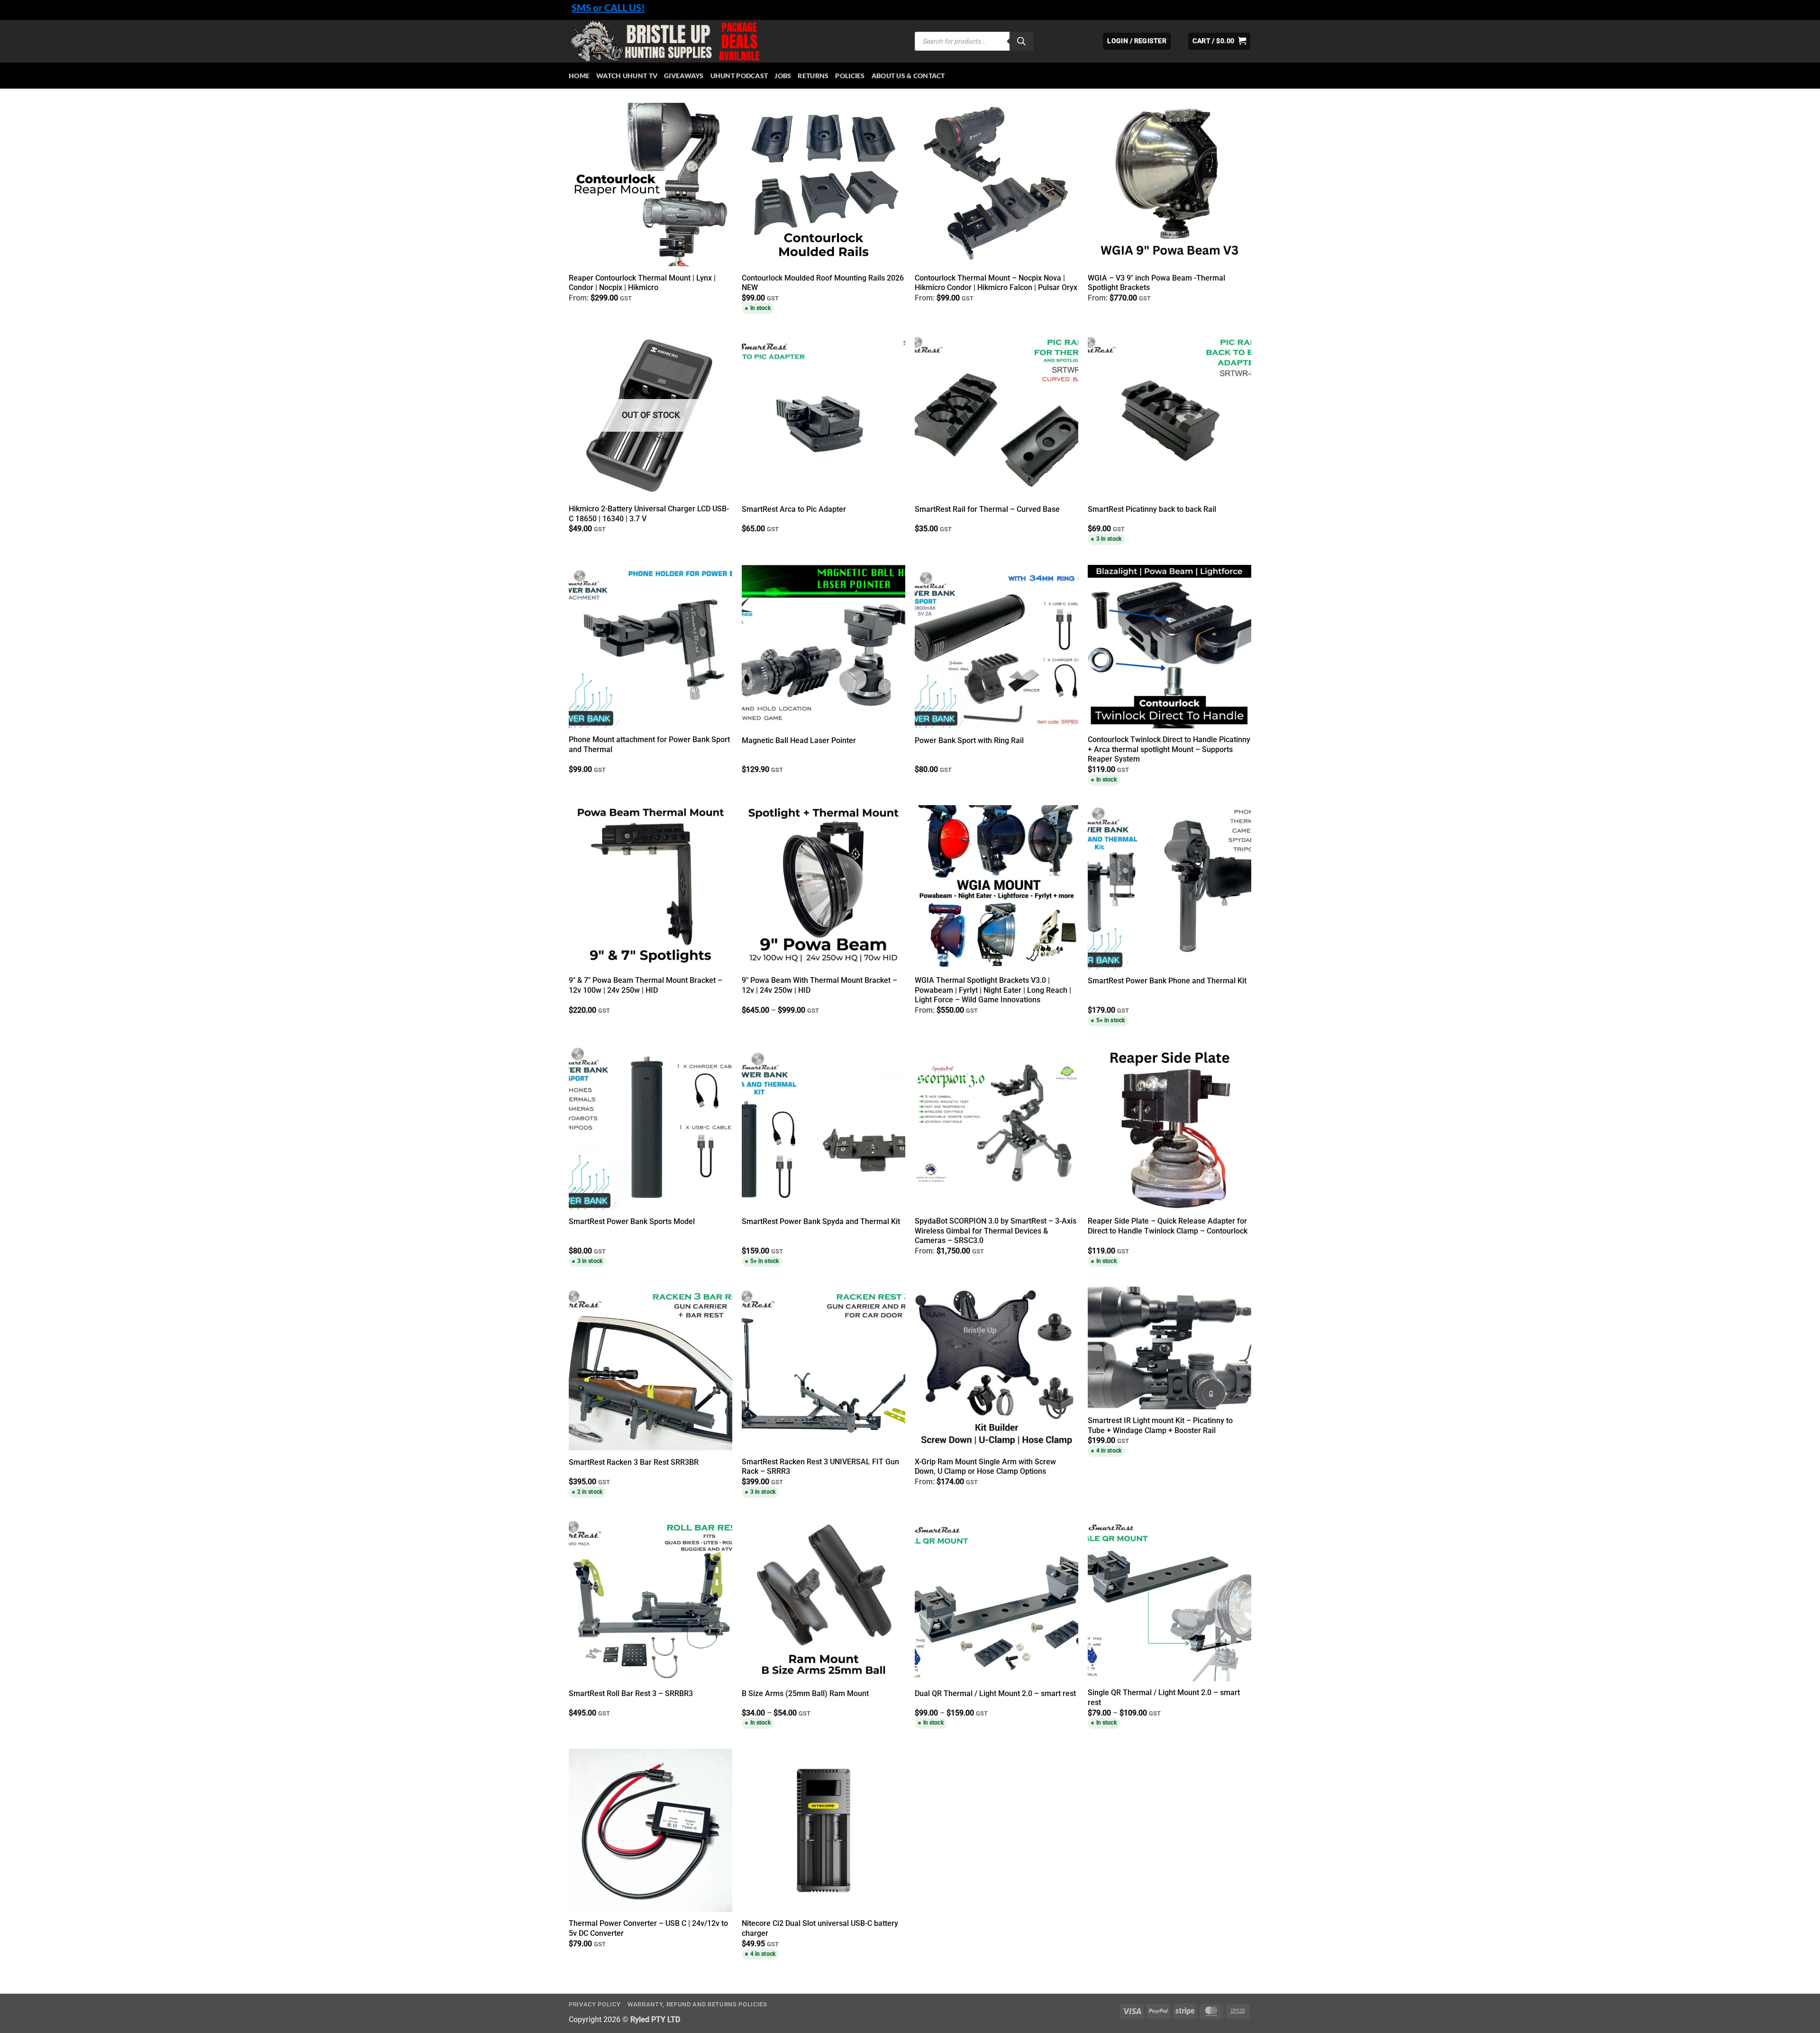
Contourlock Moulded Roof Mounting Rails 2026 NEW (823, 283)
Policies (850, 76)
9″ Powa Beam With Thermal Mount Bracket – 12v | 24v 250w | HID (819, 985)
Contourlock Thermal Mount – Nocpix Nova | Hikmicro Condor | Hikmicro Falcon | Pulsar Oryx (996, 283)
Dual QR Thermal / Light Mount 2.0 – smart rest (995, 1693)
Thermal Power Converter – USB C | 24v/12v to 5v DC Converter (648, 1928)
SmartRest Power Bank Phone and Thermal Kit (1167, 981)
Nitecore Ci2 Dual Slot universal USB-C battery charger (820, 1928)
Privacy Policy (595, 2004)
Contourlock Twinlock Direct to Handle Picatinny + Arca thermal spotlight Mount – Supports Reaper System (1169, 749)
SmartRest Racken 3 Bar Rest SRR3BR (634, 1462)
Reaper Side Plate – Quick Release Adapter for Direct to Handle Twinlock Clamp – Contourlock (1168, 1226)
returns (813, 76)
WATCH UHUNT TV (627, 76)
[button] (1219, 41)
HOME (579, 76)
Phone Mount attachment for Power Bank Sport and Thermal (649, 744)
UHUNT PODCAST (739, 76)
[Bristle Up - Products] (735, 41)
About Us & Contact (908, 76)
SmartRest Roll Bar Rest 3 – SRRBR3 (631, 1693)
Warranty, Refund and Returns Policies (697, 2004)
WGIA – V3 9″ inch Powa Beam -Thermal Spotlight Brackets (1156, 283)
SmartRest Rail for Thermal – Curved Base (987, 509)
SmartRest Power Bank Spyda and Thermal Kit (821, 1221)
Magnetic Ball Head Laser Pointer (799, 740)
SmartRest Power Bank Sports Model (632, 1221)
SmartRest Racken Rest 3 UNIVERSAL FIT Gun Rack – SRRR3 (820, 1467)
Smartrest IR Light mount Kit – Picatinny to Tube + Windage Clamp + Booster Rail (1160, 1425)
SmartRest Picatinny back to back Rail (1152, 509)
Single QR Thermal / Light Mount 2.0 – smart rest (1164, 1697)
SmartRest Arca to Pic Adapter (794, 509)
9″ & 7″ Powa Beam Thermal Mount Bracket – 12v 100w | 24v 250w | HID (646, 985)
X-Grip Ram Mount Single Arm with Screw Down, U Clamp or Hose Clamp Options (985, 1467)
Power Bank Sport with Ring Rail (969, 740)
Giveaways (684, 76)
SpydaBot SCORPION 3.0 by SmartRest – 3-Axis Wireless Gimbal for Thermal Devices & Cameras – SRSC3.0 (996, 1231)
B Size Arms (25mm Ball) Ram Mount (805, 1693)
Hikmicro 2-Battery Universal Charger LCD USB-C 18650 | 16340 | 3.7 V (649, 514)
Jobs (783, 76)
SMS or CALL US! (608, 8)
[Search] (1021, 41)
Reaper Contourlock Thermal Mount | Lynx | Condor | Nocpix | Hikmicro (642, 283)
